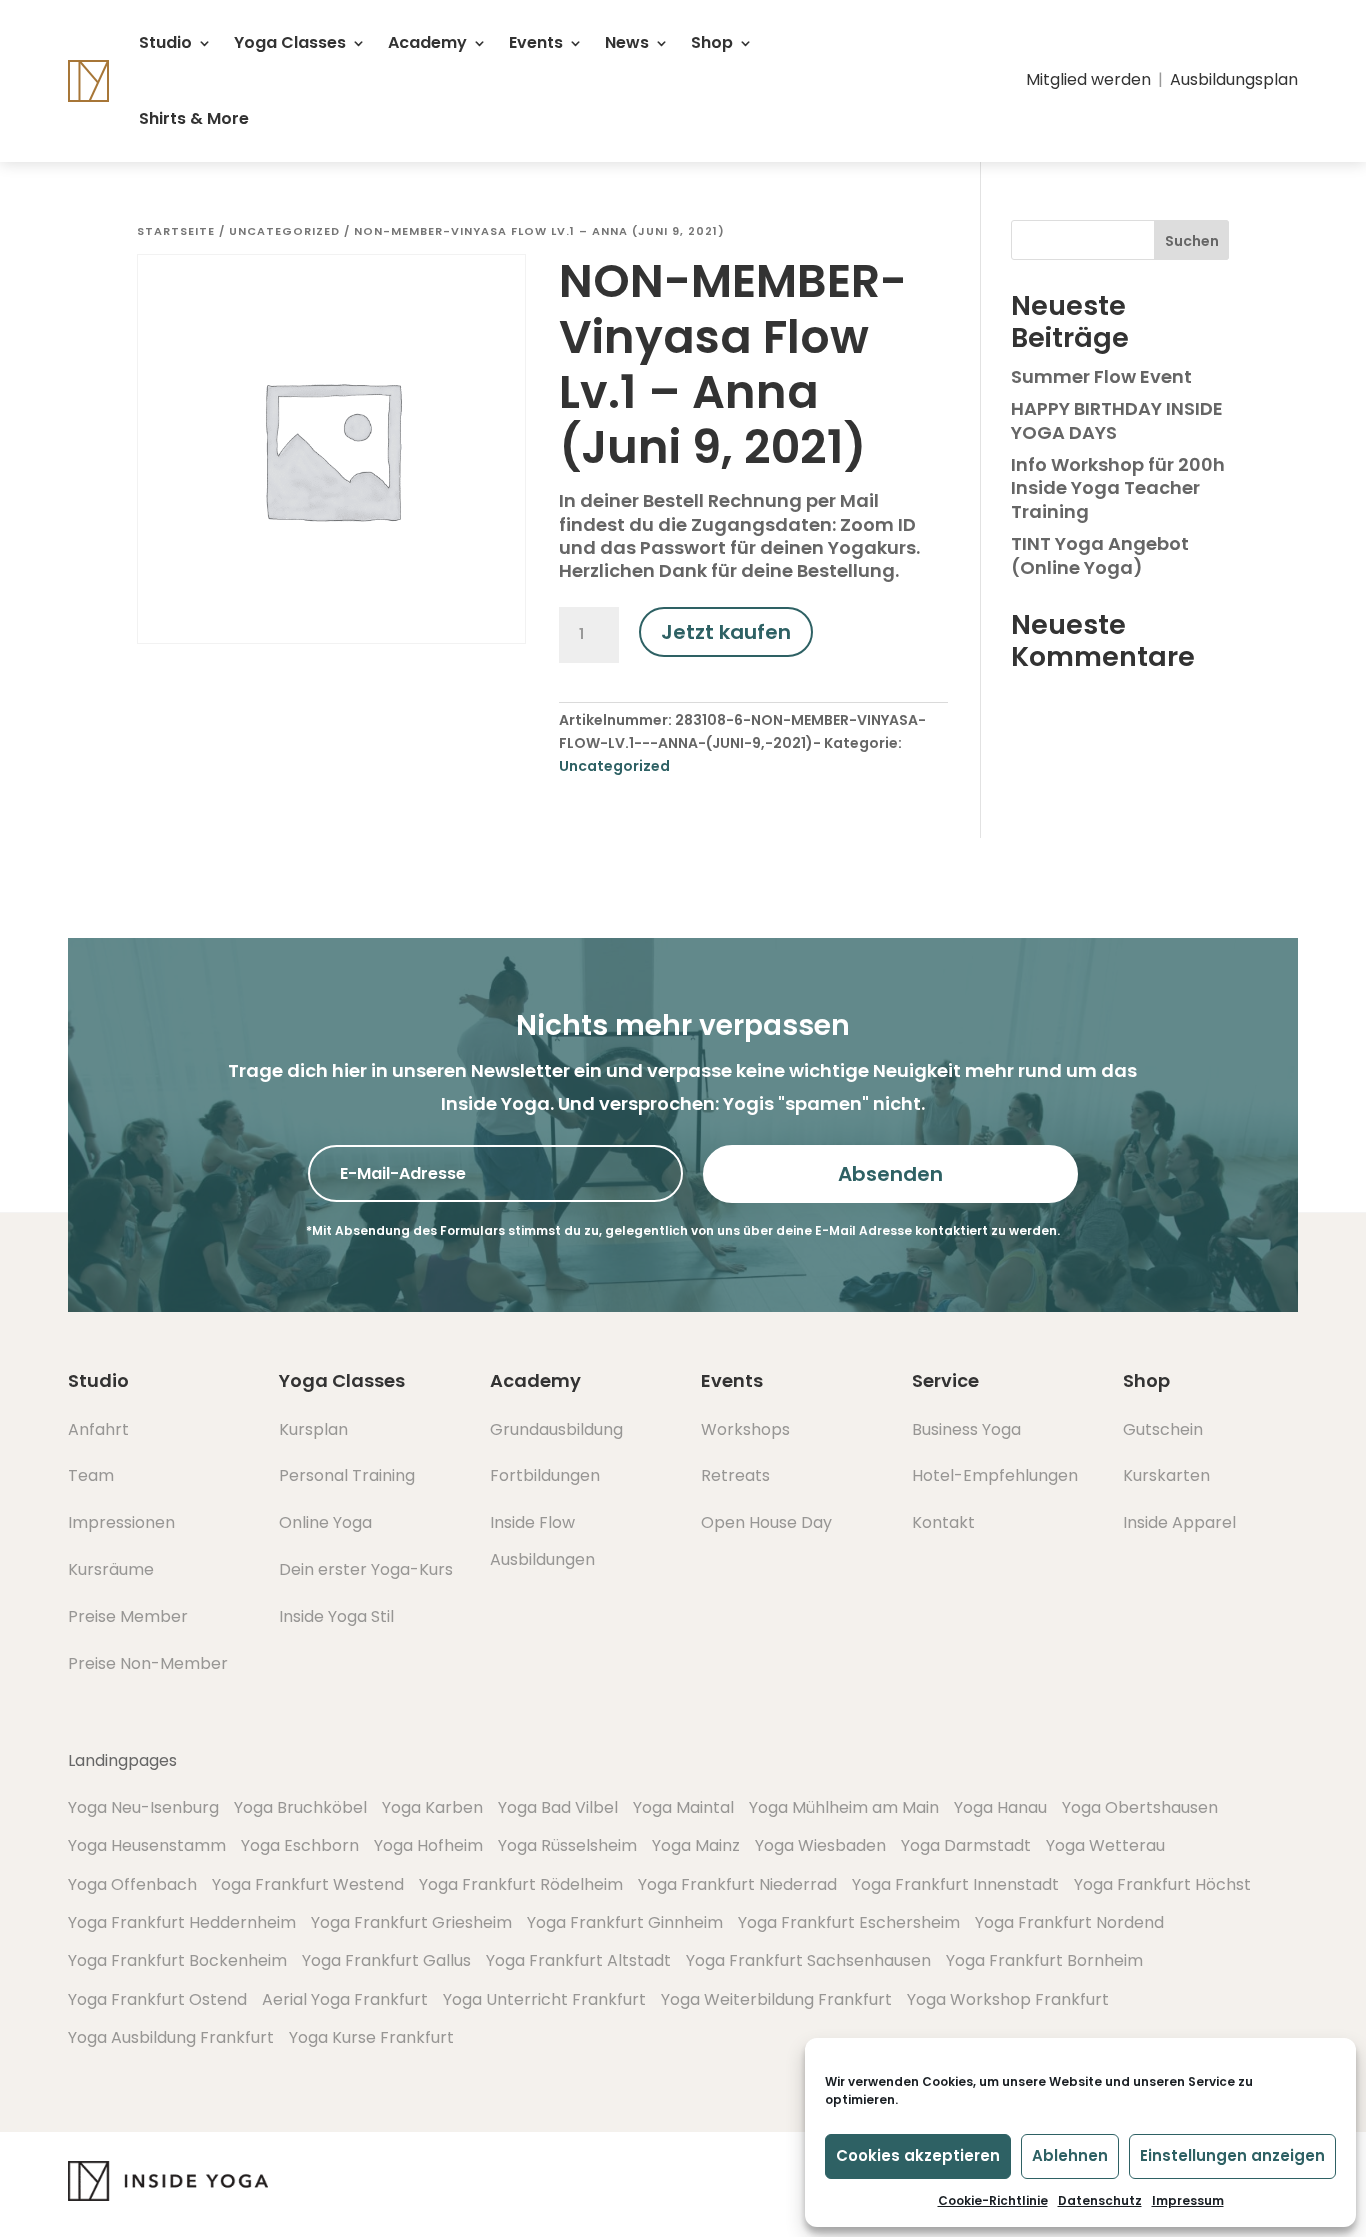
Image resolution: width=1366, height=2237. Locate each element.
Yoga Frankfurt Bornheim (1044, 1960)
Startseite (176, 231)
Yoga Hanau (1000, 1807)
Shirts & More (194, 118)
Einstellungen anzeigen (1232, 2155)
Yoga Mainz (696, 1845)
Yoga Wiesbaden (820, 1845)
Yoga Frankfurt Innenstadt (955, 1884)
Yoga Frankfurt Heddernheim (182, 1922)
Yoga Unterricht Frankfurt (544, 1999)
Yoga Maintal (683, 1807)
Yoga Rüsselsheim (567, 1845)
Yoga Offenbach (132, 1884)
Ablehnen (1070, 2155)
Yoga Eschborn (300, 1845)
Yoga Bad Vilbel (558, 1807)
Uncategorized (284, 231)
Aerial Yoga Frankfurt (345, 1999)
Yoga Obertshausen (1140, 1807)
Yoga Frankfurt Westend (308, 1884)
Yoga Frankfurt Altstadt (578, 1960)
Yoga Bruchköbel (300, 1807)
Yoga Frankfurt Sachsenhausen (808, 1960)
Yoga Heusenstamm (147, 1845)
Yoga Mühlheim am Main (844, 1807)
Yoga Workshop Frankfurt (1008, 1999)
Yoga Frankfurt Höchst (1162, 1884)
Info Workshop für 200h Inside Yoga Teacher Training (1118, 488)
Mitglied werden (1088, 79)
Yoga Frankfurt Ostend (157, 1999)
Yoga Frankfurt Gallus (386, 1960)
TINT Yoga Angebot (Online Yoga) (1100, 555)
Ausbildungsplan (1234, 79)
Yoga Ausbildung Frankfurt (171, 2037)
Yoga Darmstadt (966, 1845)
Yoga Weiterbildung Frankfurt (776, 1999)
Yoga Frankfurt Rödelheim (521, 1884)
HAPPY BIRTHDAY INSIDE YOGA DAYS (1117, 420)
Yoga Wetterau (1105, 1845)
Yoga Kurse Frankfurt (371, 2037)
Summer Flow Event (1101, 376)
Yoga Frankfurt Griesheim (411, 1922)
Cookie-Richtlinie (993, 2200)
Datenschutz (1100, 2200)
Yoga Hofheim (428, 1845)
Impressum (1188, 2200)
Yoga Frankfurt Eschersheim (849, 1922)
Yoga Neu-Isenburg (143, 1807)
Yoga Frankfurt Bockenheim (177, 1960)
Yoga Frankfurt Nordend (1069, 1922)
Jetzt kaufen (726, 632)
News (627, 42)
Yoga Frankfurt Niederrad (737, 1884)
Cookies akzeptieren (918, 2155)
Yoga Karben (432, 1807)
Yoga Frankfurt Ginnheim (625, 1922)
